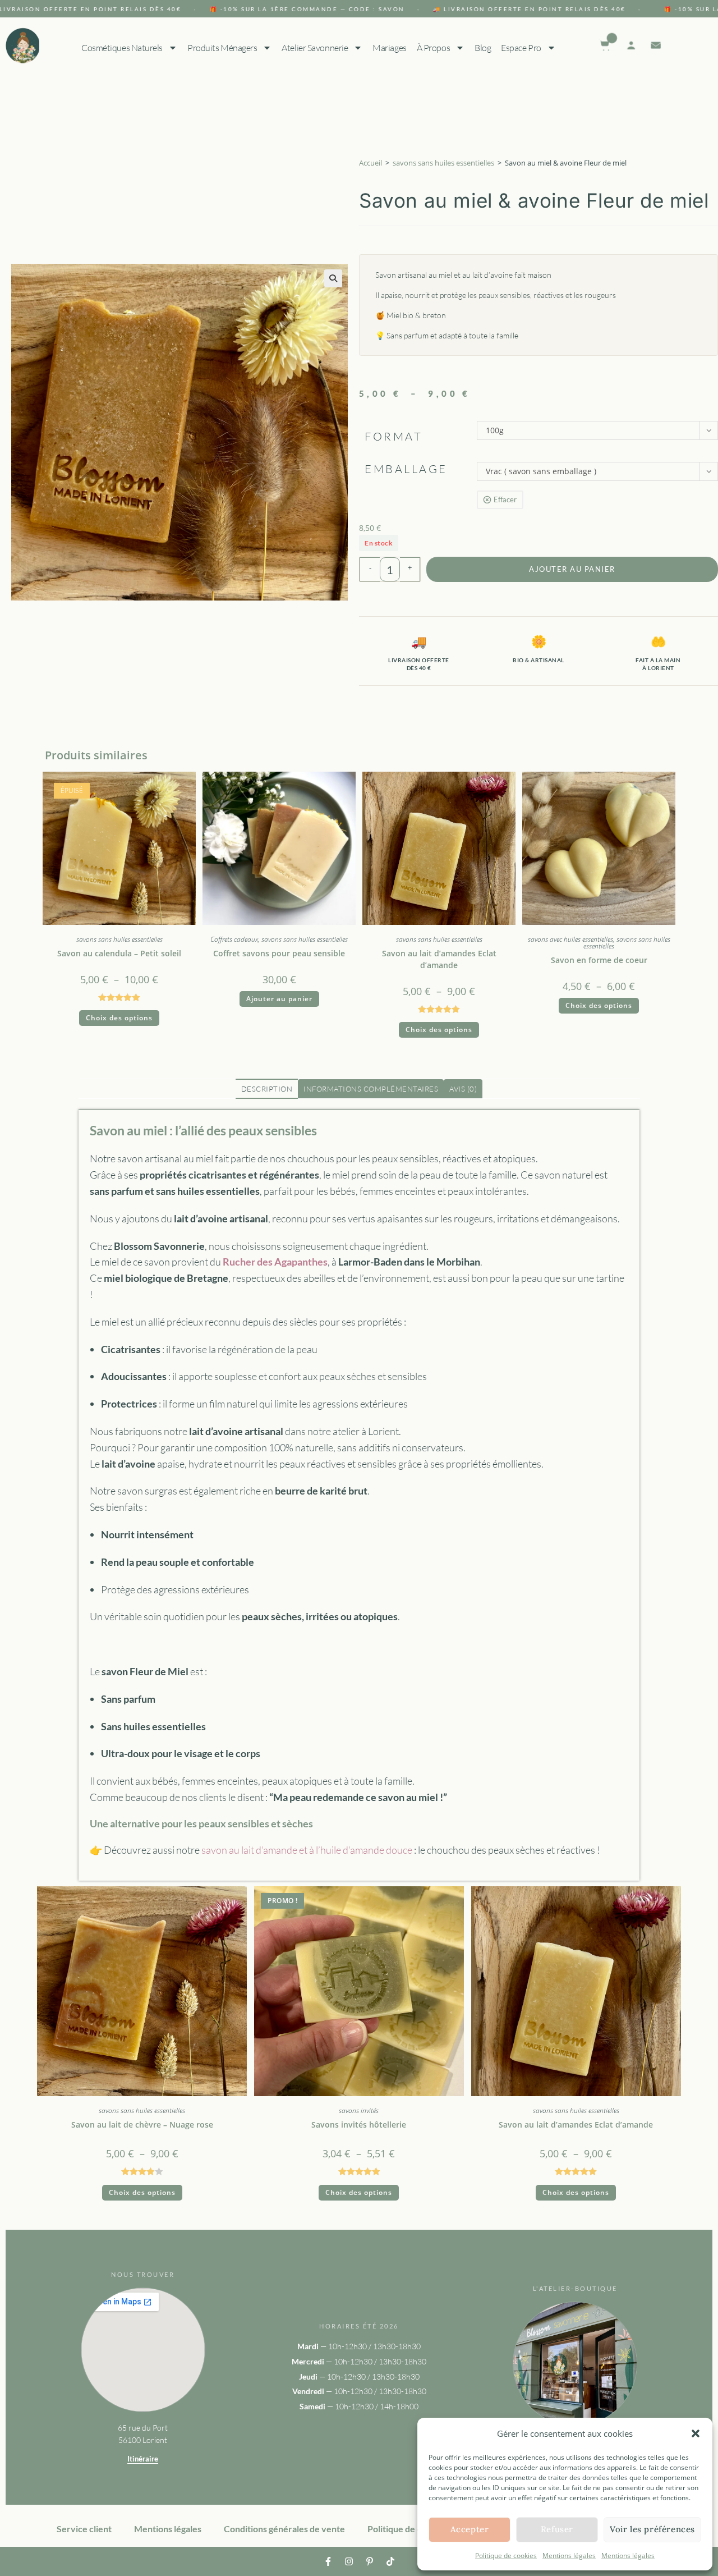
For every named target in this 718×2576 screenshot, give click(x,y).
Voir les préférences (652, 2529)
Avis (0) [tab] (463, 1089)
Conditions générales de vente (284, 2529)
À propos (433, 48)
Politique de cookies (506, 2556)
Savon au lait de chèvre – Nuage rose (142, 2124)
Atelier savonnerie (315, 48)
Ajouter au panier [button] (279, 999)
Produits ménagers (222, 48)
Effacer (505, 499)
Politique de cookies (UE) (417, 2529)
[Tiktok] (390, 2561)
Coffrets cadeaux (234, 939)
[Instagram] (349, 2561)
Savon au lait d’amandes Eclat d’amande (439, 959)
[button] (696, 2433)
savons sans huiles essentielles (443, 163)
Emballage (406, 469)
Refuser (557, 2529)
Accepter (470, 2529)
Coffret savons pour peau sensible (279, 953)
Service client (84, 2529)
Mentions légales (569, 2556)
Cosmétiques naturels (121, 48)
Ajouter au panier (572, 569)
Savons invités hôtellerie (359, 2124)
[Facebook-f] (328, 2561)
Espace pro (521, 48)
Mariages (389, 48)
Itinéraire (143, 2459)
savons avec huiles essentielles (570, 939)
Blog (482, 48)
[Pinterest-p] (370, 2561)
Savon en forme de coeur (599, 960)
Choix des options (119, 1018)
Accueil (370, 163)
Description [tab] (267, 1089)
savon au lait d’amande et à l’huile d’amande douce (307, 1850)
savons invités (359, 2110)
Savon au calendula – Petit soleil (119, 953)
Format (393, 436)
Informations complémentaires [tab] (371, 1089)
